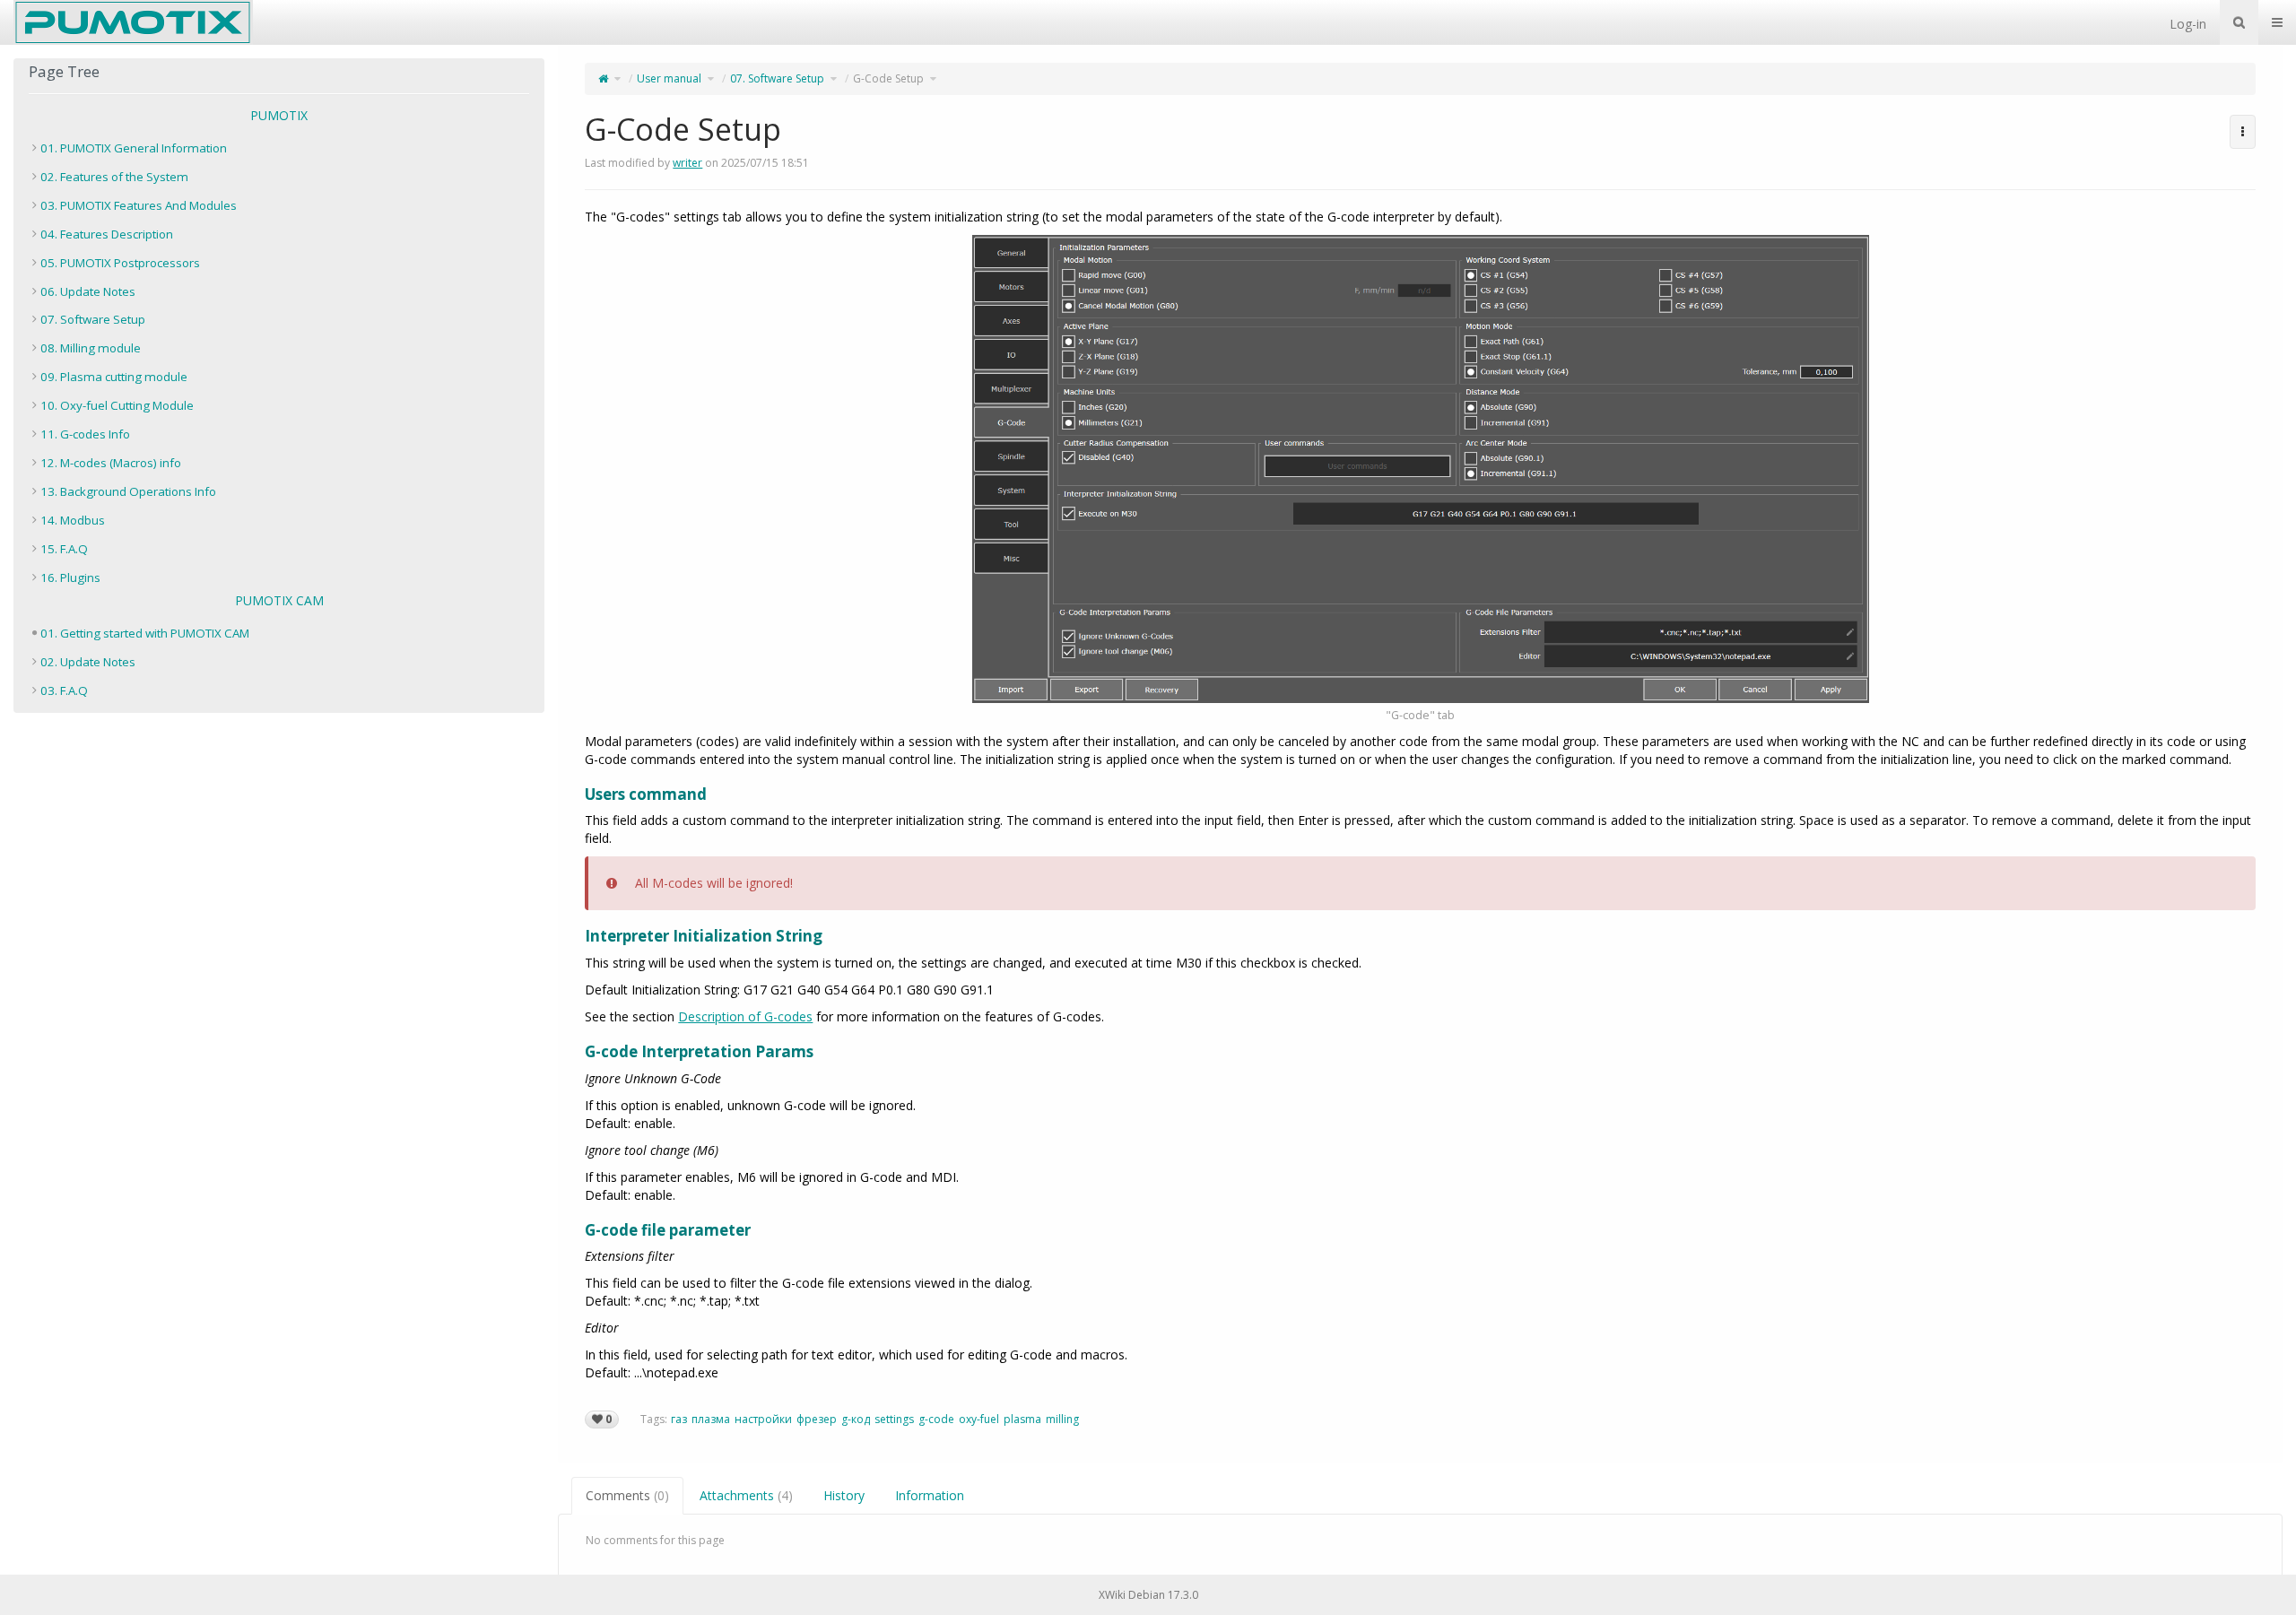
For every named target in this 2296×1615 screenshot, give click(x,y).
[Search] (2239, 22)
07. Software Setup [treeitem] (93, 319)
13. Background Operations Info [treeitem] (128, 491)
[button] (544, 810)
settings (894, 1419)
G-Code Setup (888, 78)
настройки (763, 1419)
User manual (669, 78)
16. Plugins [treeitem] (70, 577)
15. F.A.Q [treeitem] (64, 549)
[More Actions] (2243, 132)
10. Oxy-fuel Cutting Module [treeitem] (117, 405)
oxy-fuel (979, 1419)
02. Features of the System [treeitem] (114, 177)
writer (687, 163)
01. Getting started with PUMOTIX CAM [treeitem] (145, 633)
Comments (627, 1495)
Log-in (2188, 24)
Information (930, 1495)
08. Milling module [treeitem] (91, 348)
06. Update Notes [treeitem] (88, 291)
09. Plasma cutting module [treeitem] (114, 377)
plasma (1022, 1419)
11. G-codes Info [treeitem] (85, 434)
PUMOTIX (279, 115)
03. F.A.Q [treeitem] (64, 690)
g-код (856, 1419)
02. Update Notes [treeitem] (88, 662)
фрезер (817, 1419)
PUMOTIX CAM (279, 600)
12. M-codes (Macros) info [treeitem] (111, 463)
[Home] (603, 78)
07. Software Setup (777, 78)
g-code (936, 1419)
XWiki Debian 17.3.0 (1148, 1595)
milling (1062, 1419)
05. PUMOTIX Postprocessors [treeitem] (120, 263)
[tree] (279, 363)
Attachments (746, 1495)
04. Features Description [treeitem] (107, 234)
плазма (711, 1419)
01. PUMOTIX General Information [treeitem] (134, 148)
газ (679, 1419)
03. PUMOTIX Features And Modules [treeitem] (139, 205)
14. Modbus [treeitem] (73, 520)
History (844, 1495)
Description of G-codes (745, 1016)
